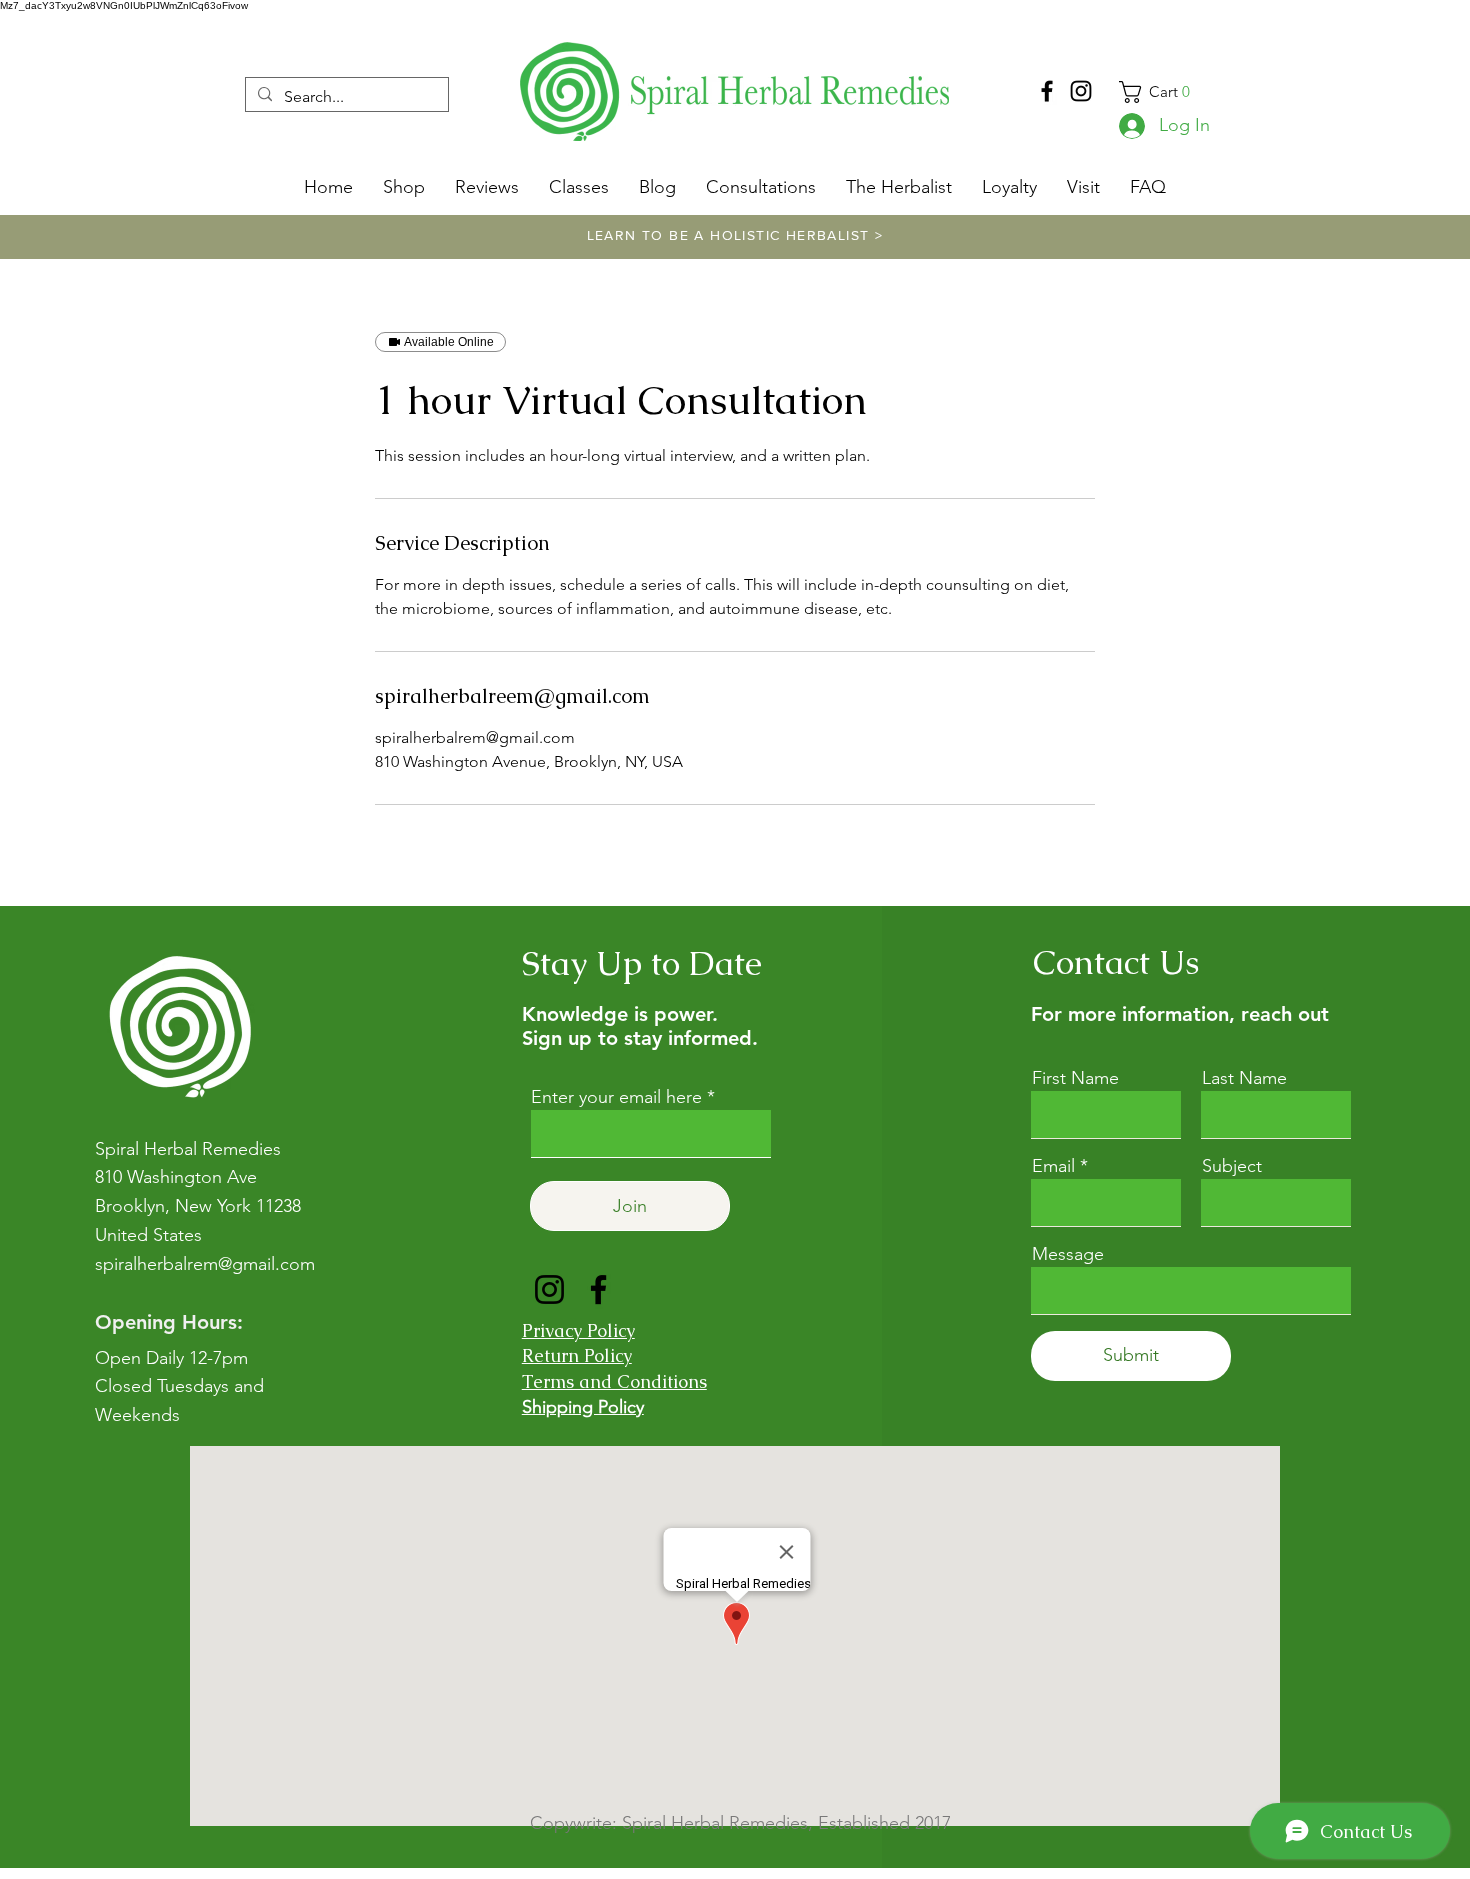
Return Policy (577, 1355)
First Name (1075, 1078)
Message (1068, 1254)
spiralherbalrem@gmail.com (205, 1264)
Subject (1232, 1166)
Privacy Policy (578, 1330)
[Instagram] (1081, 91)
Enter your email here (616, 1097)
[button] (1165, 92)
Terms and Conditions (614, 1381)
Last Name (1244, 1078)
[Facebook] (1047, 91)
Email (1053, 1166)
